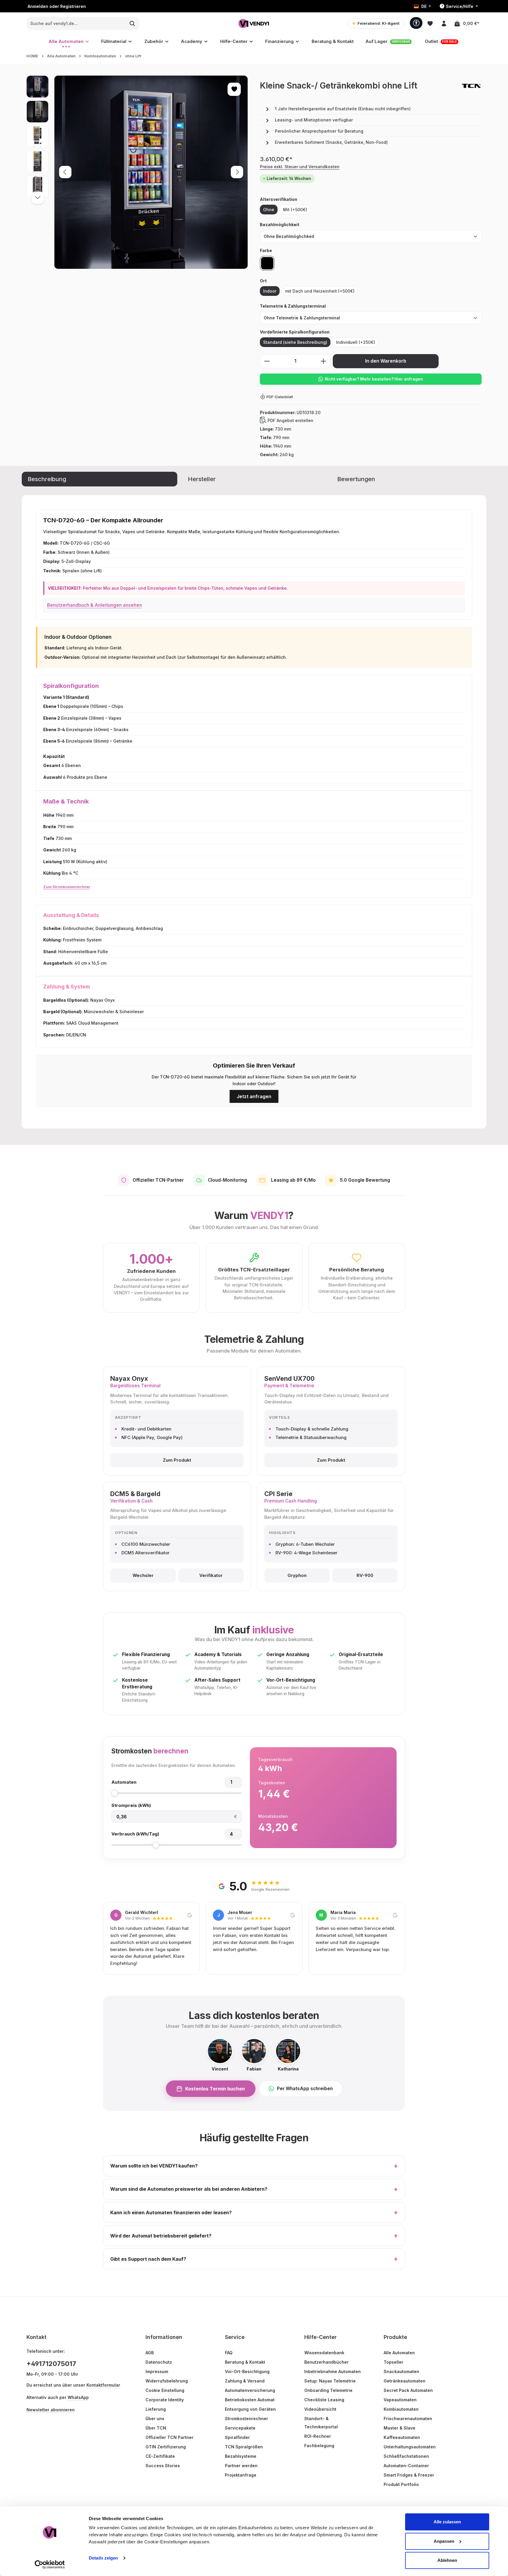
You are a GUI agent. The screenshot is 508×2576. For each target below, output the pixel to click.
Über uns (155, 2419)
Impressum (157, 2371)
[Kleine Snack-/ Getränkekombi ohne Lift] (151, 172)
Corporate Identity (165, 2400)
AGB (150, 2353)
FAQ (229, 2353)
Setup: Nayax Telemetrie (330, 2381)
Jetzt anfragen (254, 1096)
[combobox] (76, 24)
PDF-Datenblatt (280, 397)
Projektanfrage (241, 2475)
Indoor (270, 291)
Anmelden (38, 6)
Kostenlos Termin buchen (215, 2089)
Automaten (124, 1782)
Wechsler (143, 1575)
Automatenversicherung (250, 2390)
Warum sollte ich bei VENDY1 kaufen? (254, 2166)
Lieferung (156, 2409)
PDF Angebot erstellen (290, 420)
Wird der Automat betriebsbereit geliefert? (254, 2236)
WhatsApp (78, 2397)
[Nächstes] (237, 172)
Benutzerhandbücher (326, 2362)
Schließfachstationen (406, 2456)
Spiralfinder (237, 2437)
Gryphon (297, 1575)
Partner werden (241, 2466)
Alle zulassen (447, 2522)
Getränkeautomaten (405, 2381)
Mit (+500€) (295, 210)
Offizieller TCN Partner (169, 2437)
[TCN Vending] (471, 86)
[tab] (100, 479)
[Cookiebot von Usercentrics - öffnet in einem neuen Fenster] (50, 2565)
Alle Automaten (399, 2353)
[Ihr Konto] (444, 23)
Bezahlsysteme (241, 2456)
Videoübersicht (320, 2409)
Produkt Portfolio (401, 2484)
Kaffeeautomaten (402, 2437)
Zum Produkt (177, 1460)
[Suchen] (132, 24)
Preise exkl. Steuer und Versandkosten (300, 167)
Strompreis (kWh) (131, 1805)
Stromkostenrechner (247, 2419)
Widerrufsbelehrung (167, 2381)
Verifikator (211, 1575)
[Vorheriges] (65, 172)
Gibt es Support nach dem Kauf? (254, 2259)
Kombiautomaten (401, 2409)
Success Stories (163, 2466)
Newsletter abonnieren (51, 2410)
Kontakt (36, 2337)
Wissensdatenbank (324, 2353)
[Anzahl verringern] (267, 361)
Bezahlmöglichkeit (280, 224)
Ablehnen (447, 2560)
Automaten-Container (406, 2466)
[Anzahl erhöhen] (324, 361)
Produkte (395, 2337)
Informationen (164, 2337)
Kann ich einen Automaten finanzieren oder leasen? (254, 2212)
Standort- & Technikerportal (321, 2423)
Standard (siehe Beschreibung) (295, 342)
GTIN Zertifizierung (166, 2447)
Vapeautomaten (400, 2400)
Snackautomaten (401, 2371)
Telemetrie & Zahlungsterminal (293, 306)
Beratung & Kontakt (245, 2362)
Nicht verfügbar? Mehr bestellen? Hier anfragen (374, 379)
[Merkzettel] (430, 23)
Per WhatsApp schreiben (305, 2089)
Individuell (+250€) (356, 342)
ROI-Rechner (318, 2436)
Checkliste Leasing (324, 2400)
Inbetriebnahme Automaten (332, 2371)
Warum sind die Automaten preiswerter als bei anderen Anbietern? (254, 2189)
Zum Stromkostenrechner (67, 887)
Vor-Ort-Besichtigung (247, 2371)
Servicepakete (240, 2428)
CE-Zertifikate (160, 2456)
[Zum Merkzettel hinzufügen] (234, 89)
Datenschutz (159, 2362)
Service (235, 2337)
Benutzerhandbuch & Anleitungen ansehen (95, 605)
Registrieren (73, 6)
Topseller (393, 2362)
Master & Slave (400, 2428)
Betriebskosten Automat (250, 2400)
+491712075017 (51, 2364)
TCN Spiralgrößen (244, 2447)
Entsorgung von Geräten (250, 2409)
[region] (137, 172)
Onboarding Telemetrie (328, 2390)
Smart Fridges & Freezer (409, 2475)
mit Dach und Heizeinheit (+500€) (320, 291)
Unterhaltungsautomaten (410, 2447)
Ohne (269, 210)
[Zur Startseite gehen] (254, 23)
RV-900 (365, 1575)
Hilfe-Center (320, 2337)
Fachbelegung (319, 2446)
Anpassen (444, 2541)
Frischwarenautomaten (408, 2419)
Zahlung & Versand (245, 2381)
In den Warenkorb (386, 361)
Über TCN (156, 2428)
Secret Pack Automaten (408, 2390)
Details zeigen (103, 2558)
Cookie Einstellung (165, 2390)
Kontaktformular (103, 2385)
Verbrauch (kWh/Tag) (135, 1834)
